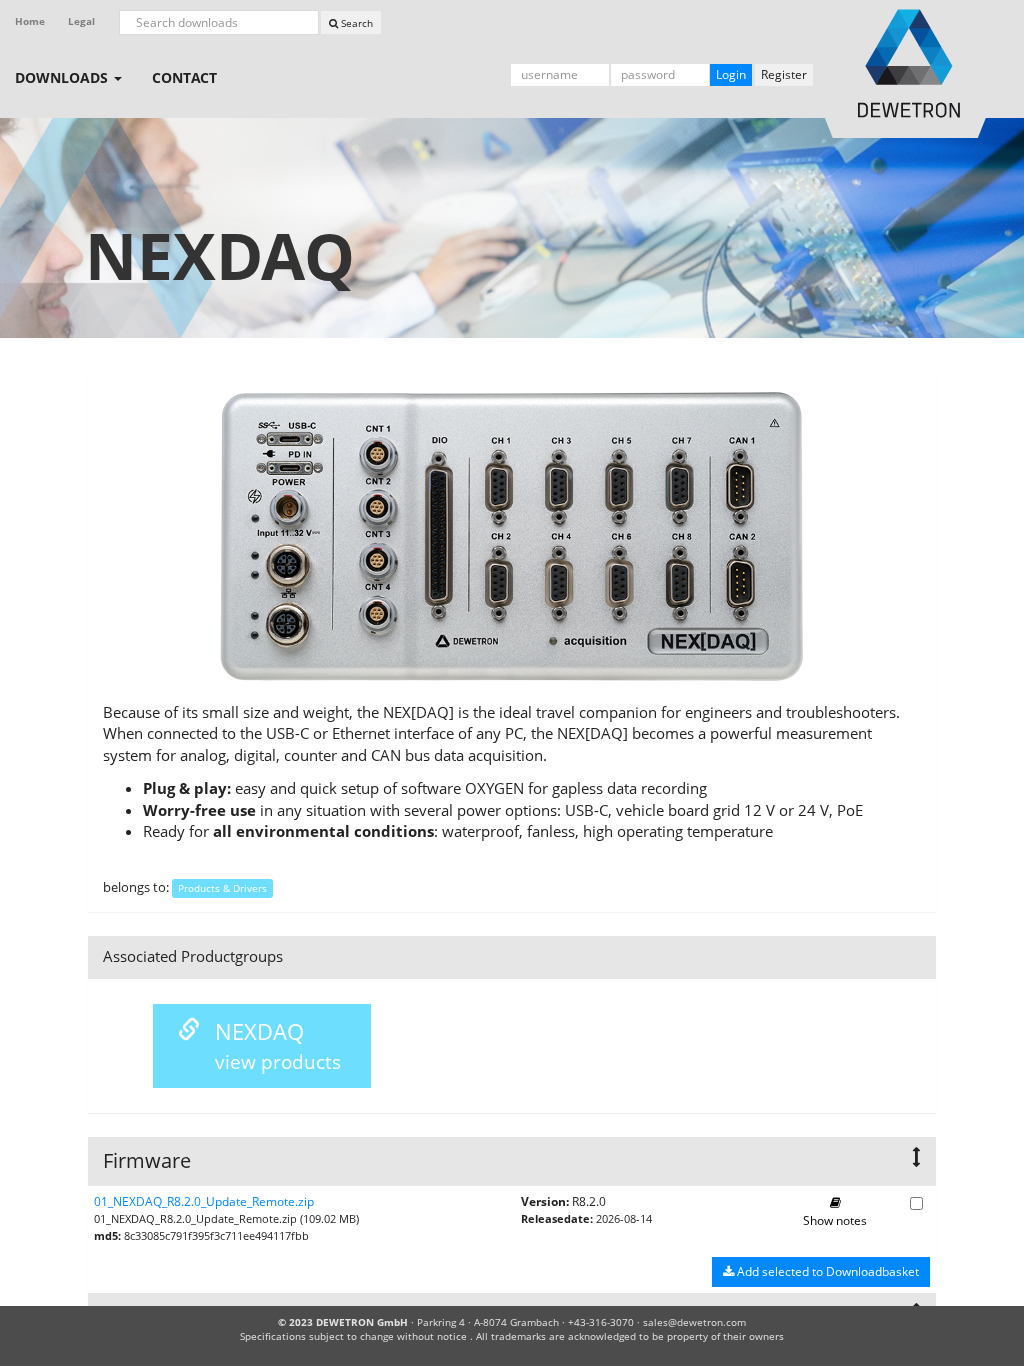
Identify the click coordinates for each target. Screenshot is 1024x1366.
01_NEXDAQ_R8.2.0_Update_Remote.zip (204, 1201)
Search (355, 23)
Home (30, 21)
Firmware (147, 1160)
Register (784, 74)
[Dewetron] (884, 63)
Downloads (63, 77)
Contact (184, 77)
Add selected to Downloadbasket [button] (826, 1271)
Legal (81, 21)
